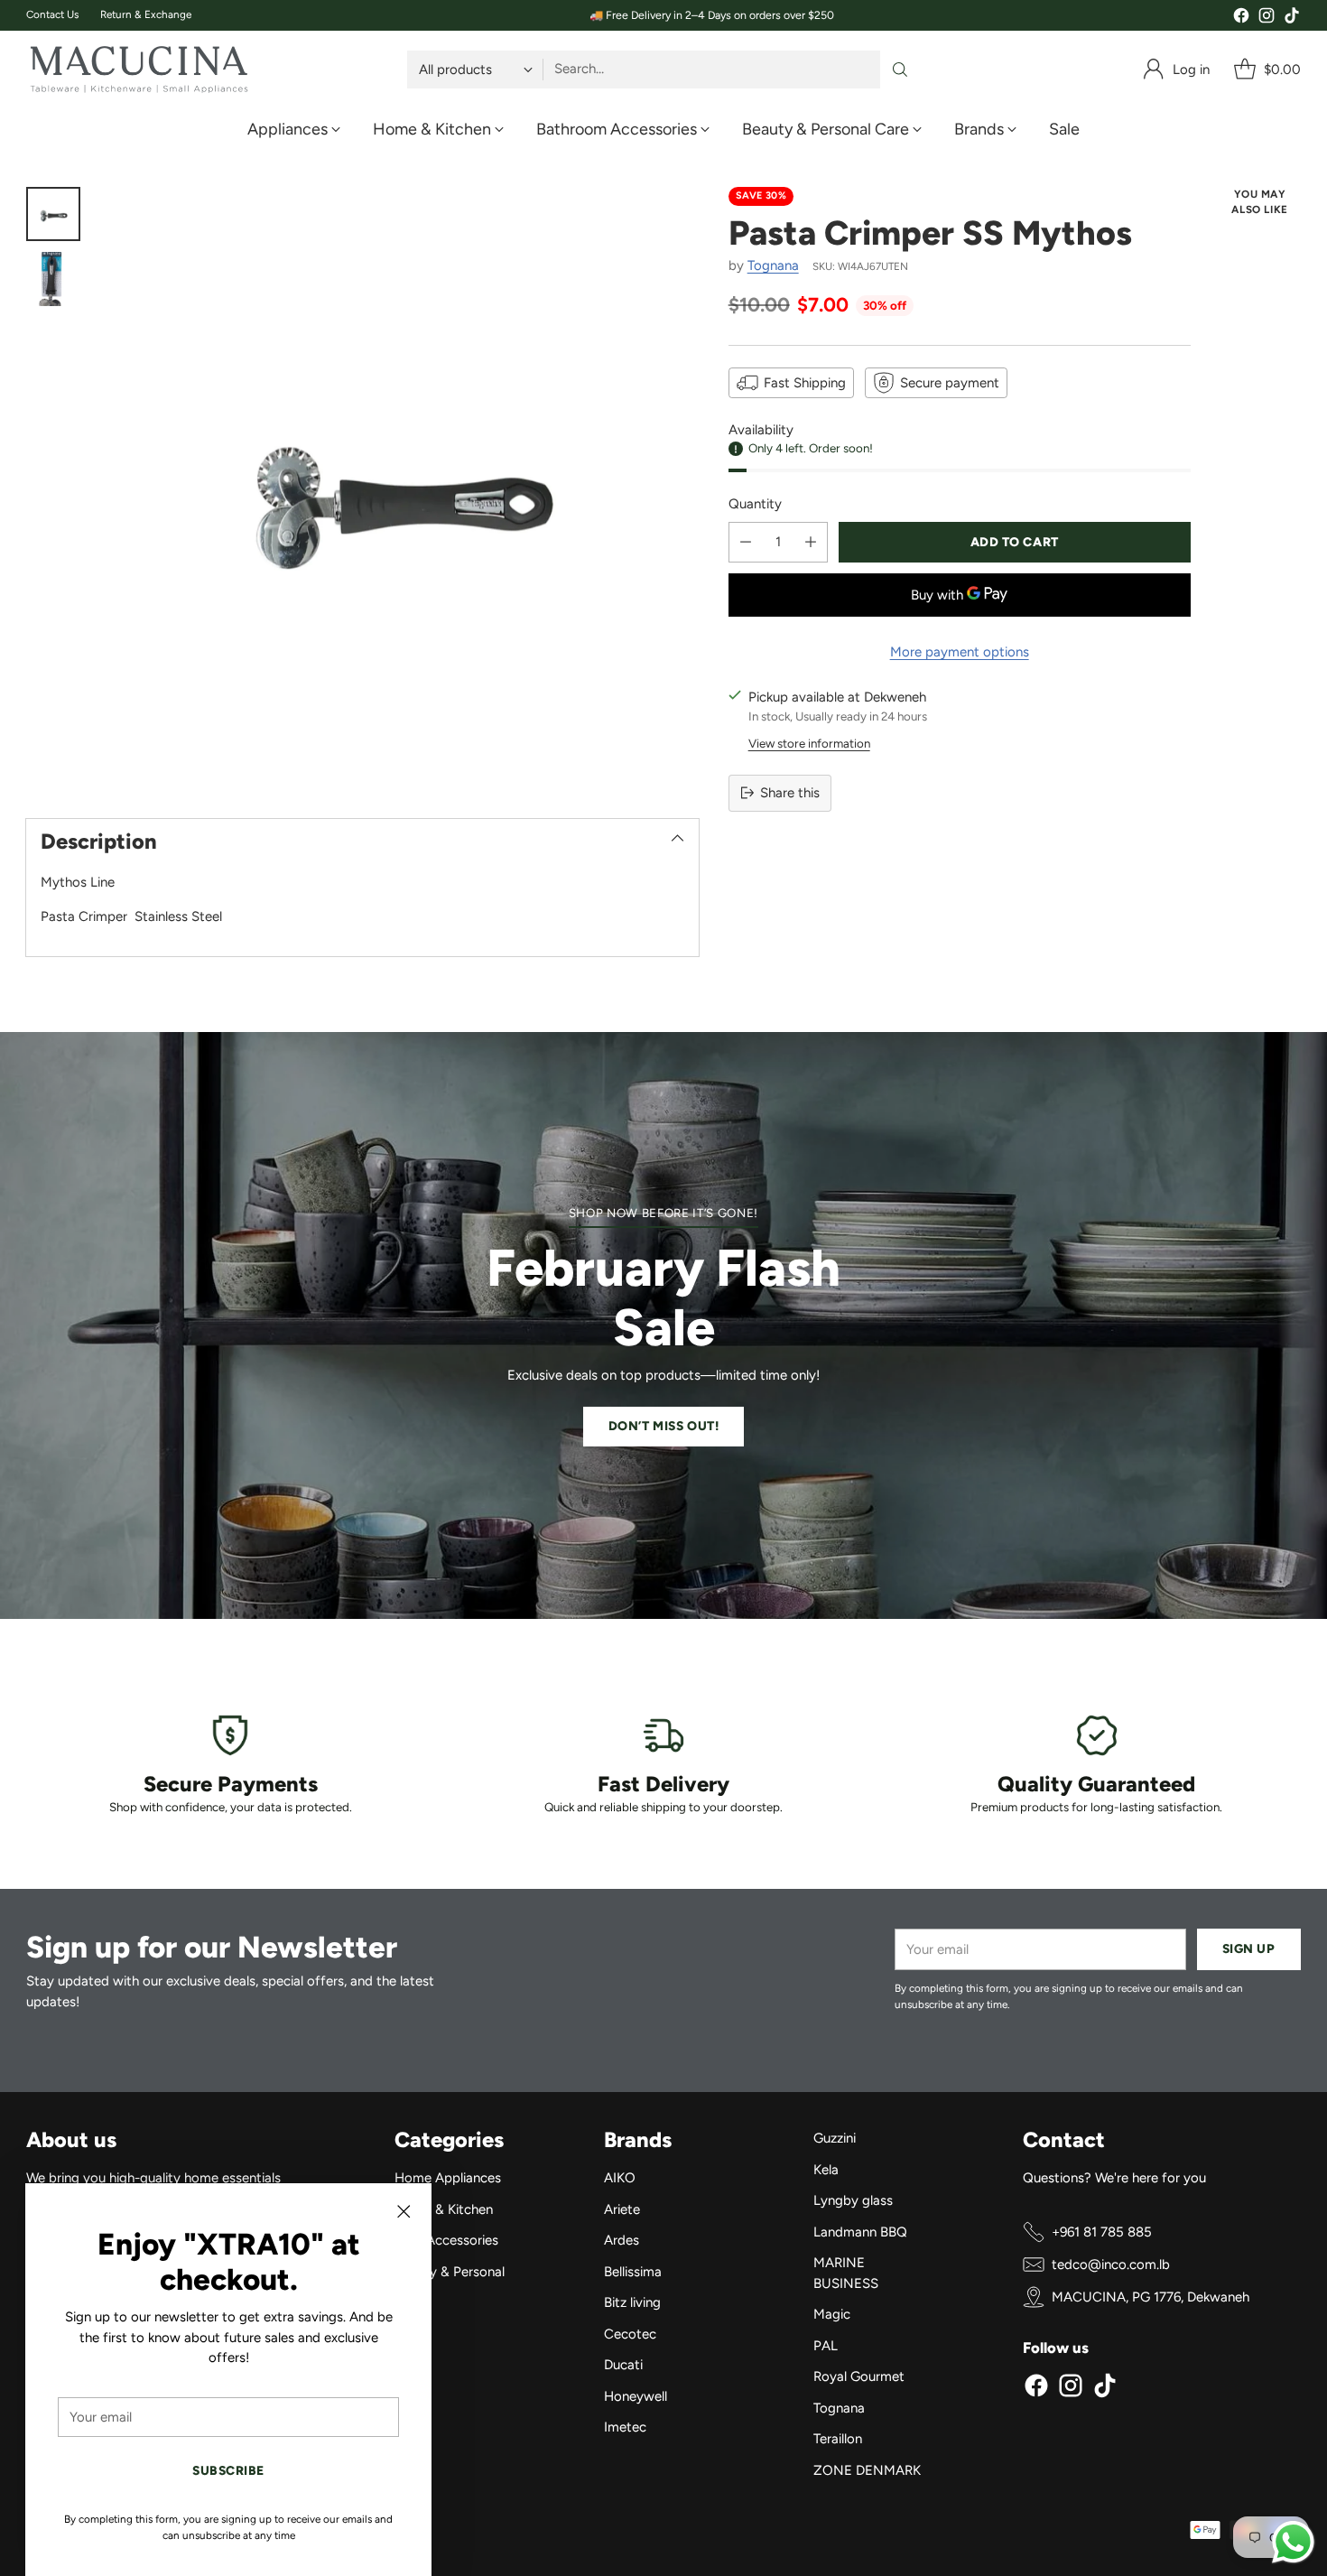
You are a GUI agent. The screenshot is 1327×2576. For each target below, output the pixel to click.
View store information (809, 743)
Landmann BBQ (860, 2232)
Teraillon (838, 2439)
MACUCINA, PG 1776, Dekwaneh (1151, 2297)
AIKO (620, 2178)
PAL (826, 2346)
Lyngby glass (853, 2200)
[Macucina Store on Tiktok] (1292, 19)
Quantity (755, 504)
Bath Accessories (446, 2240)
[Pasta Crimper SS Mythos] (398, 487)
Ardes (622, 2240)
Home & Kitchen (444, 2209)
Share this (790, 793)
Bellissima (633, 2272)
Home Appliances (448, 2178)
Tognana (773, 265)
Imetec (625, 2427)
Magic (832, 2314)
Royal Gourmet (859, 2376)
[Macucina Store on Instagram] (1267, 19)
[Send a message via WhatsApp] (1293, 2542)
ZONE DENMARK (867, 2470)
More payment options (960, 652)
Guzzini (835, 2138)
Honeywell (636, 2396)
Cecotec (630, 2334)
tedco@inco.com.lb (1111, 2264)
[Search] (900, 70)
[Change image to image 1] (53, 214)
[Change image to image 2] (53, 279)
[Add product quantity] (811, 542)
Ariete (622, 2209)
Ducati (623, 2365)
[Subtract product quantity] (746, 542)
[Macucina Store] (139, 70)
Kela (826, 2170)
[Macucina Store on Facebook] (1241, 19)
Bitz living (632, 2302)
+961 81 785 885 (1102, 2232)
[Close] (404, 2211)
